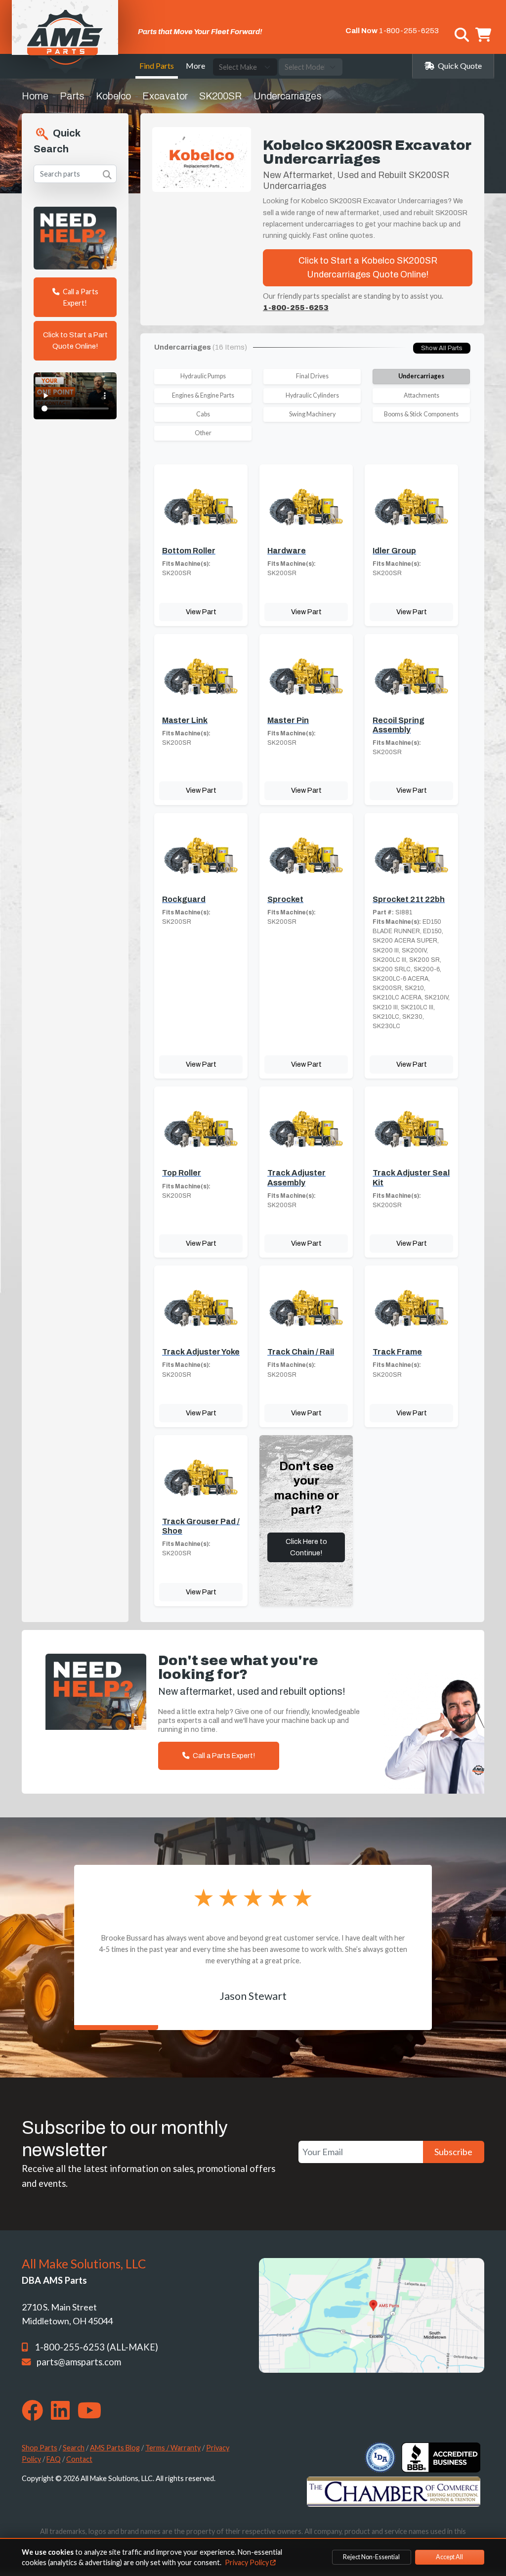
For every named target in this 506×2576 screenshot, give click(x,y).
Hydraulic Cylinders (312, 395)
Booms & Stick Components (421, 414)
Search (74, 2448)
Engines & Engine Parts (203, 395)
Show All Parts (442, 348)
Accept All (449, 2557)
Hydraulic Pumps (203, 376)
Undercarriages (421, 376)
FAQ (54, 2459)
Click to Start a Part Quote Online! (75, 340)
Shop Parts (40, 2448)
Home (35, 96)
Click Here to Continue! (306, 1547)
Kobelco (113, 96)
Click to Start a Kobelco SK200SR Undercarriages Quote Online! (368, 268)
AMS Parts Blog (115, 2448)
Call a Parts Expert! (80, 297)
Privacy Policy (248, 2562)
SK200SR (221, 96)
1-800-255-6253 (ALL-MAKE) (96, 2347)
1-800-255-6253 (409, 31)
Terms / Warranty (173, 2448)
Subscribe (453, 2152)
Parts (72, 96)
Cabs (203, 414)
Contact (79, 2459)
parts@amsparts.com (79, 2362)
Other (203, 433)
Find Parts (157, 66)
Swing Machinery (312, 414)
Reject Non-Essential (371, 2557)
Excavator (165, 96)
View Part (201, 612)
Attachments (422, 395)
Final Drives (312, 376)
